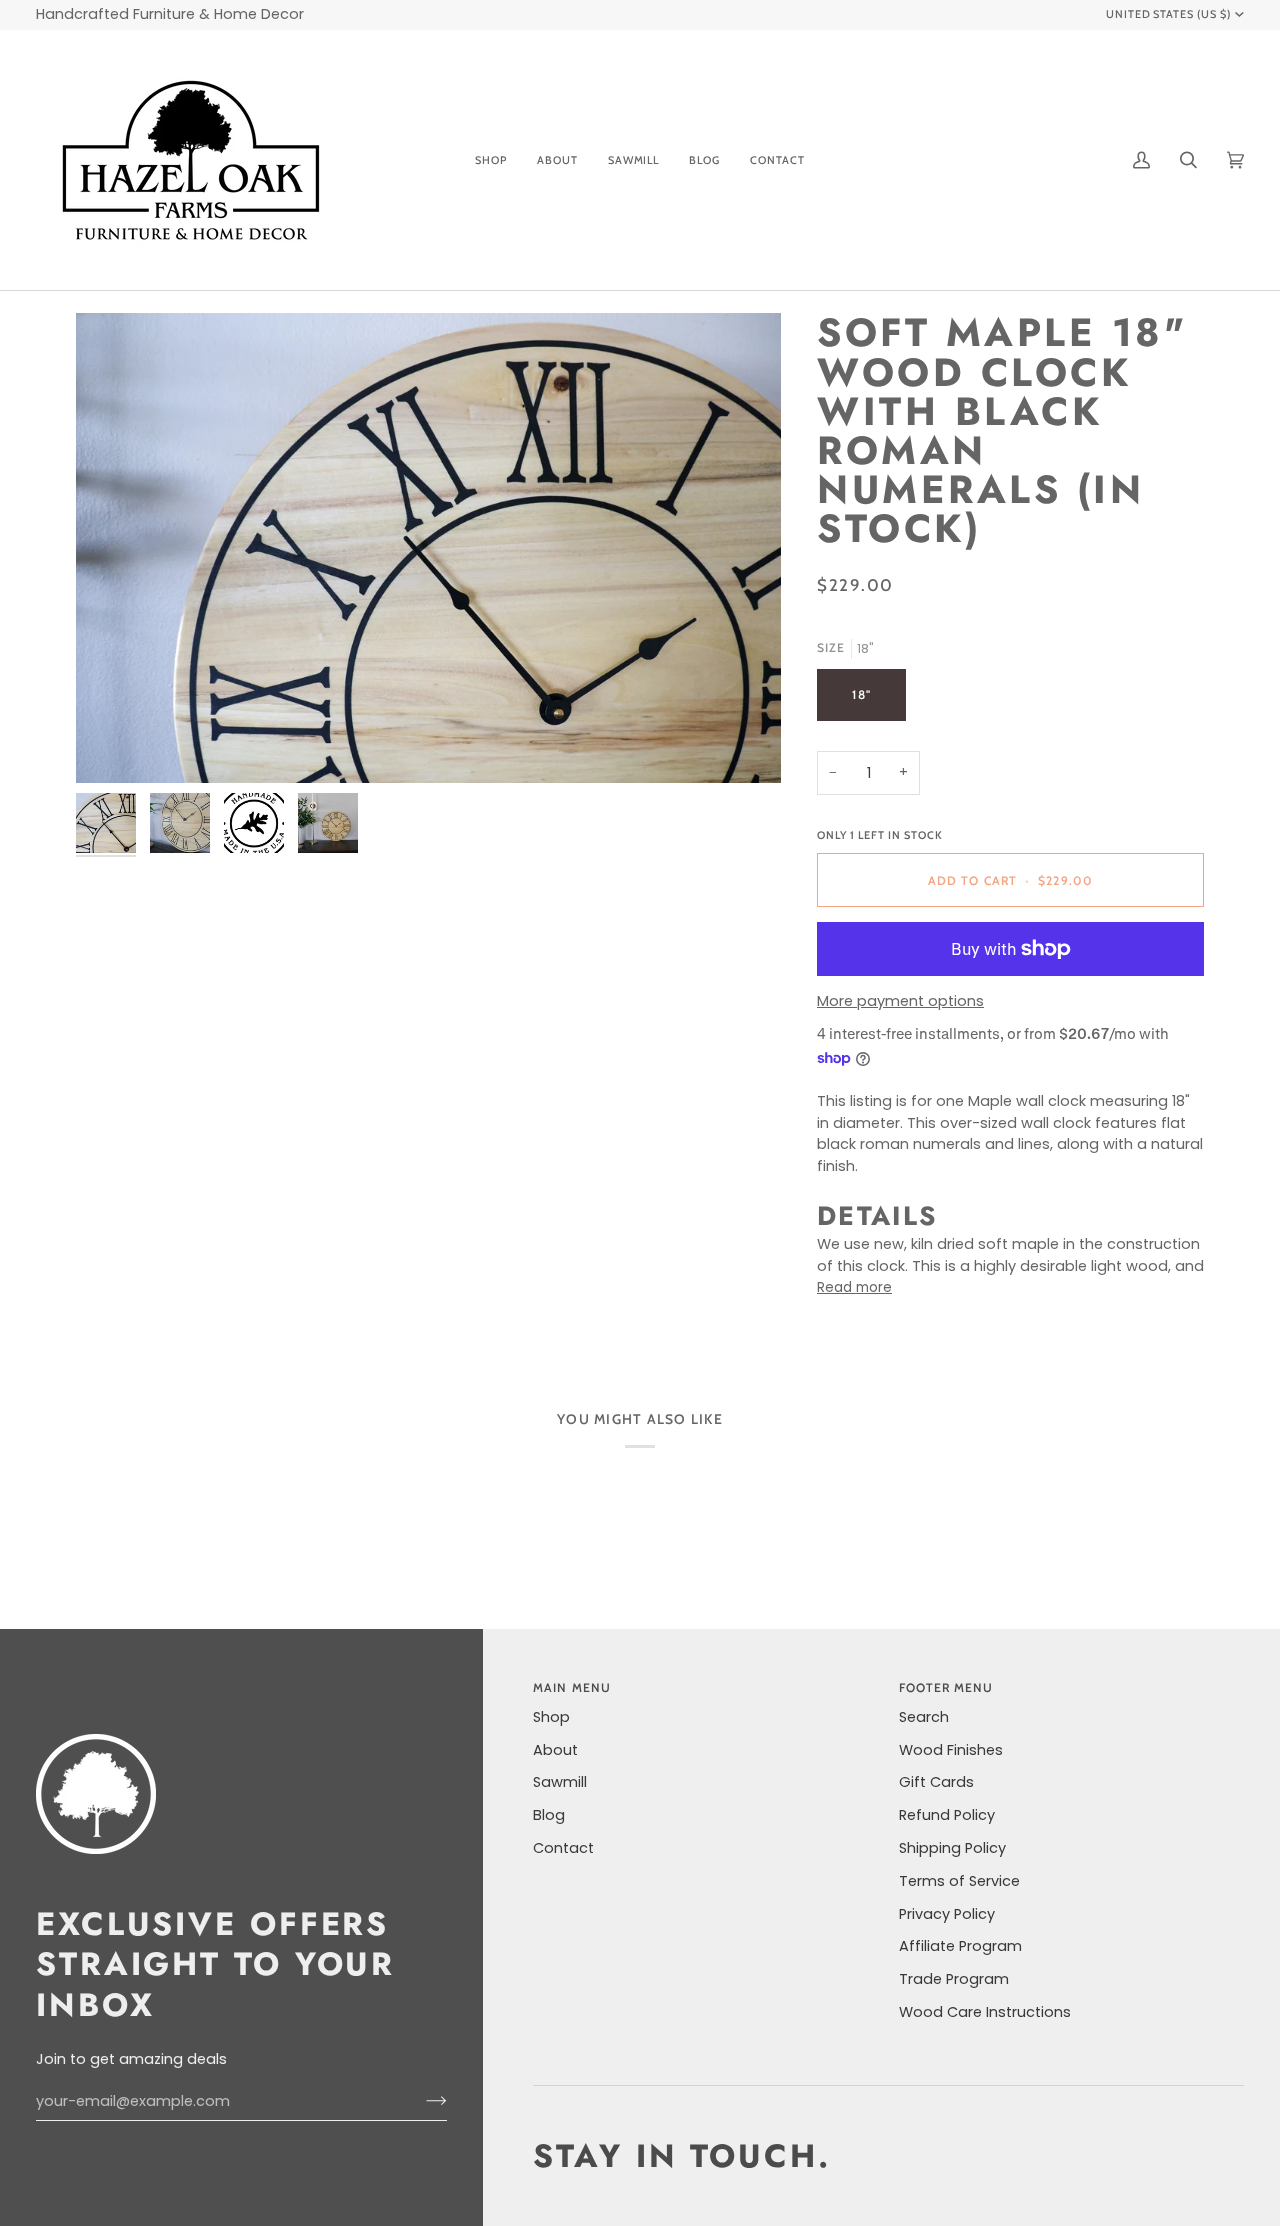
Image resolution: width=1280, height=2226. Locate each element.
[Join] (420, 2101)
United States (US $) (1169, 14)
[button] (491, 160)
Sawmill (560, 1782)
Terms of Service (959, 1881)
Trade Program (954, 1979)
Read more (854, 1287)
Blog (549, 1815)
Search (924, 1717)
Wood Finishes (951, 1750)
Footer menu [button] (946, 1687)
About (555, 1750)
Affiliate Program (960, 1946)
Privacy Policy (947, 1914)
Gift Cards (936, 1782)
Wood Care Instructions (985, 2012)
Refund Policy (947, 1815)
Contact (563, 1848)
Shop (551, 1717)
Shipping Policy (952, 1848)
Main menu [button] (572, 1687)
